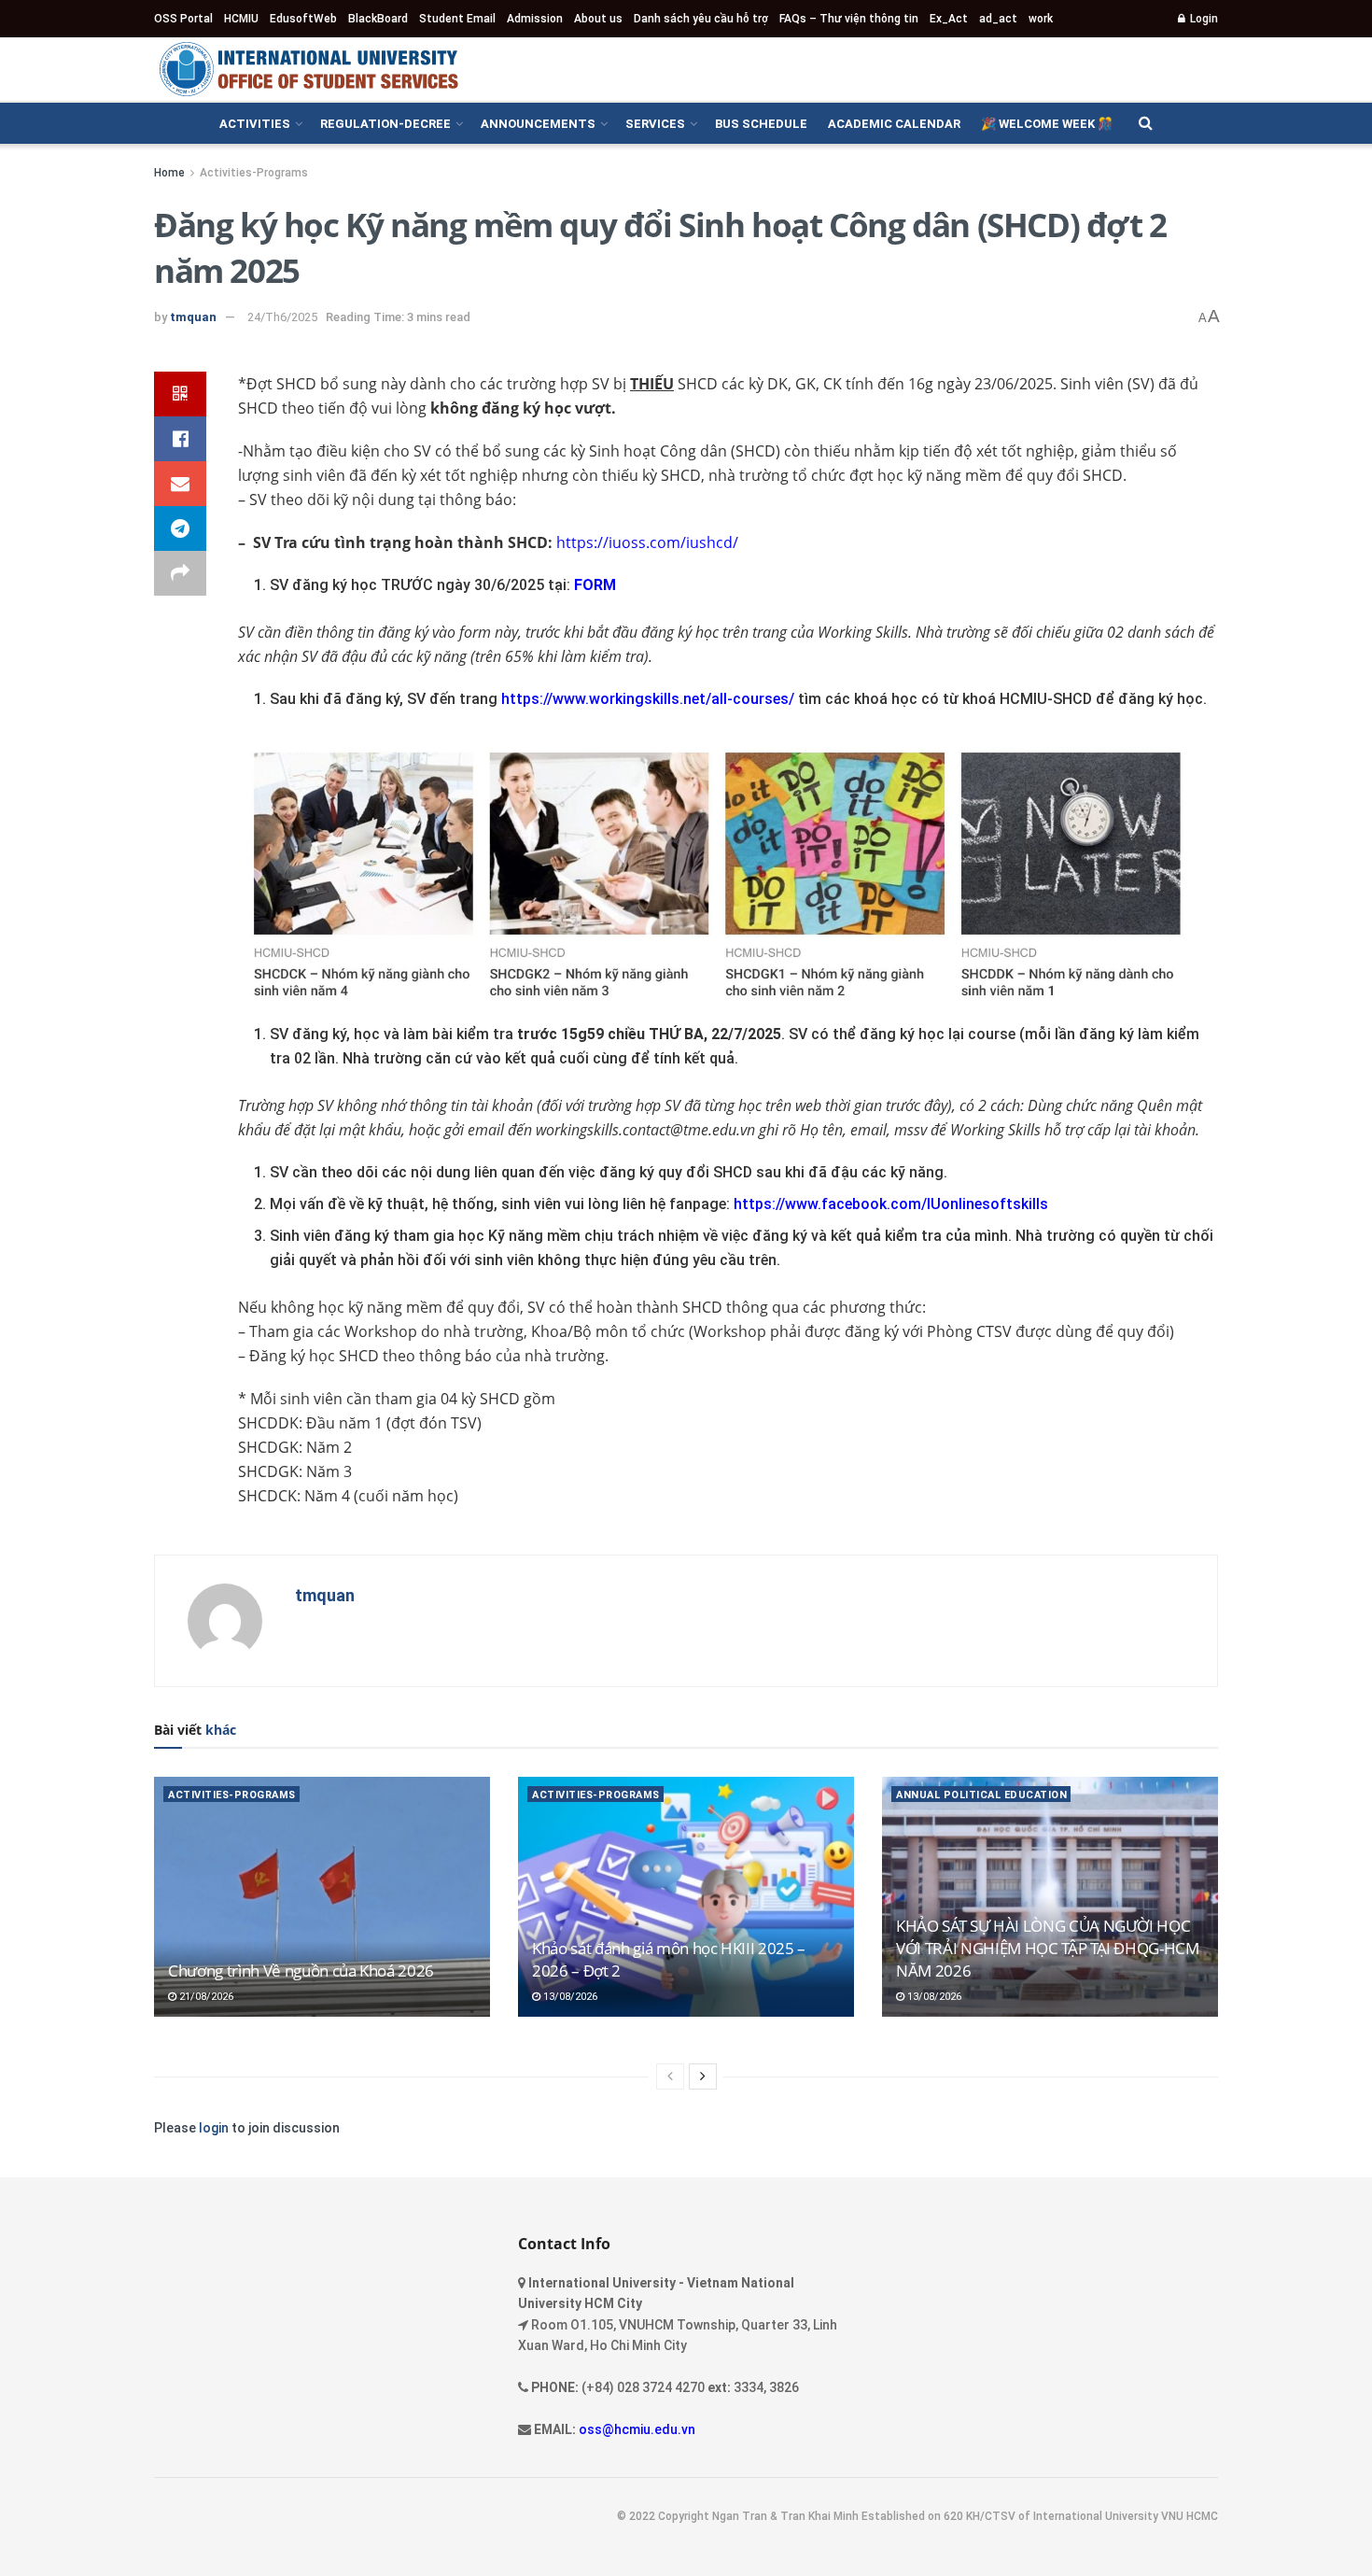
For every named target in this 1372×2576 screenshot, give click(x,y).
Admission (535, 19)
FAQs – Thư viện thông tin (849, 19)
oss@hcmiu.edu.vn (637, 2429)
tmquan (193, 317)
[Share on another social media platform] (180, 573)
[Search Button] (1146, 123)
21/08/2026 (205, 1997)
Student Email (457, 19)
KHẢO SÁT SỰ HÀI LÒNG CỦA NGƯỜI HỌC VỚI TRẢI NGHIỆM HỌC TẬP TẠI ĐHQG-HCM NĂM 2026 (1048, 1948)
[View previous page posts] (670, 2076)
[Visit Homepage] (308, 69)
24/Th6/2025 (282, 317)
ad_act (998, 19)
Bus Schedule (761, 124)
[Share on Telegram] (180, 528)
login (214, 2128)
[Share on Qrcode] (180, 394)
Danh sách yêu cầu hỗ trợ (701, 19)
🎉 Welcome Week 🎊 (1047, 124)
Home (169, 173)
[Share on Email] (180, 484)
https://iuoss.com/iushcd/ (647, 542)
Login (1203, 19)
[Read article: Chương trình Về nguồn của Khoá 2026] (322, 1897)
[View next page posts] (703, 2076)
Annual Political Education (981, 1795)
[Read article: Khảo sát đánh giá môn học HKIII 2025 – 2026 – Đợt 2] (686, 1897)
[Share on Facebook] (180, 439)
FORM (595, 585)
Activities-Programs (254, 173)
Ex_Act (949, 19)
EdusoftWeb (303, 19)
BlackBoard (378, 19)
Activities (255, 124)
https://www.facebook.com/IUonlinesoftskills (891, 1204)
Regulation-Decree (385, 124)
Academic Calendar (894, 124)
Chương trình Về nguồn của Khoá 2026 (301, 1971)
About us (598, 19)
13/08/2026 (569, 1997)
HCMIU (241, 19)
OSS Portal (183, 19)
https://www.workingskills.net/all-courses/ (648, 699)
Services (655, 124)
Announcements (538, 124)
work (1041, 19)
